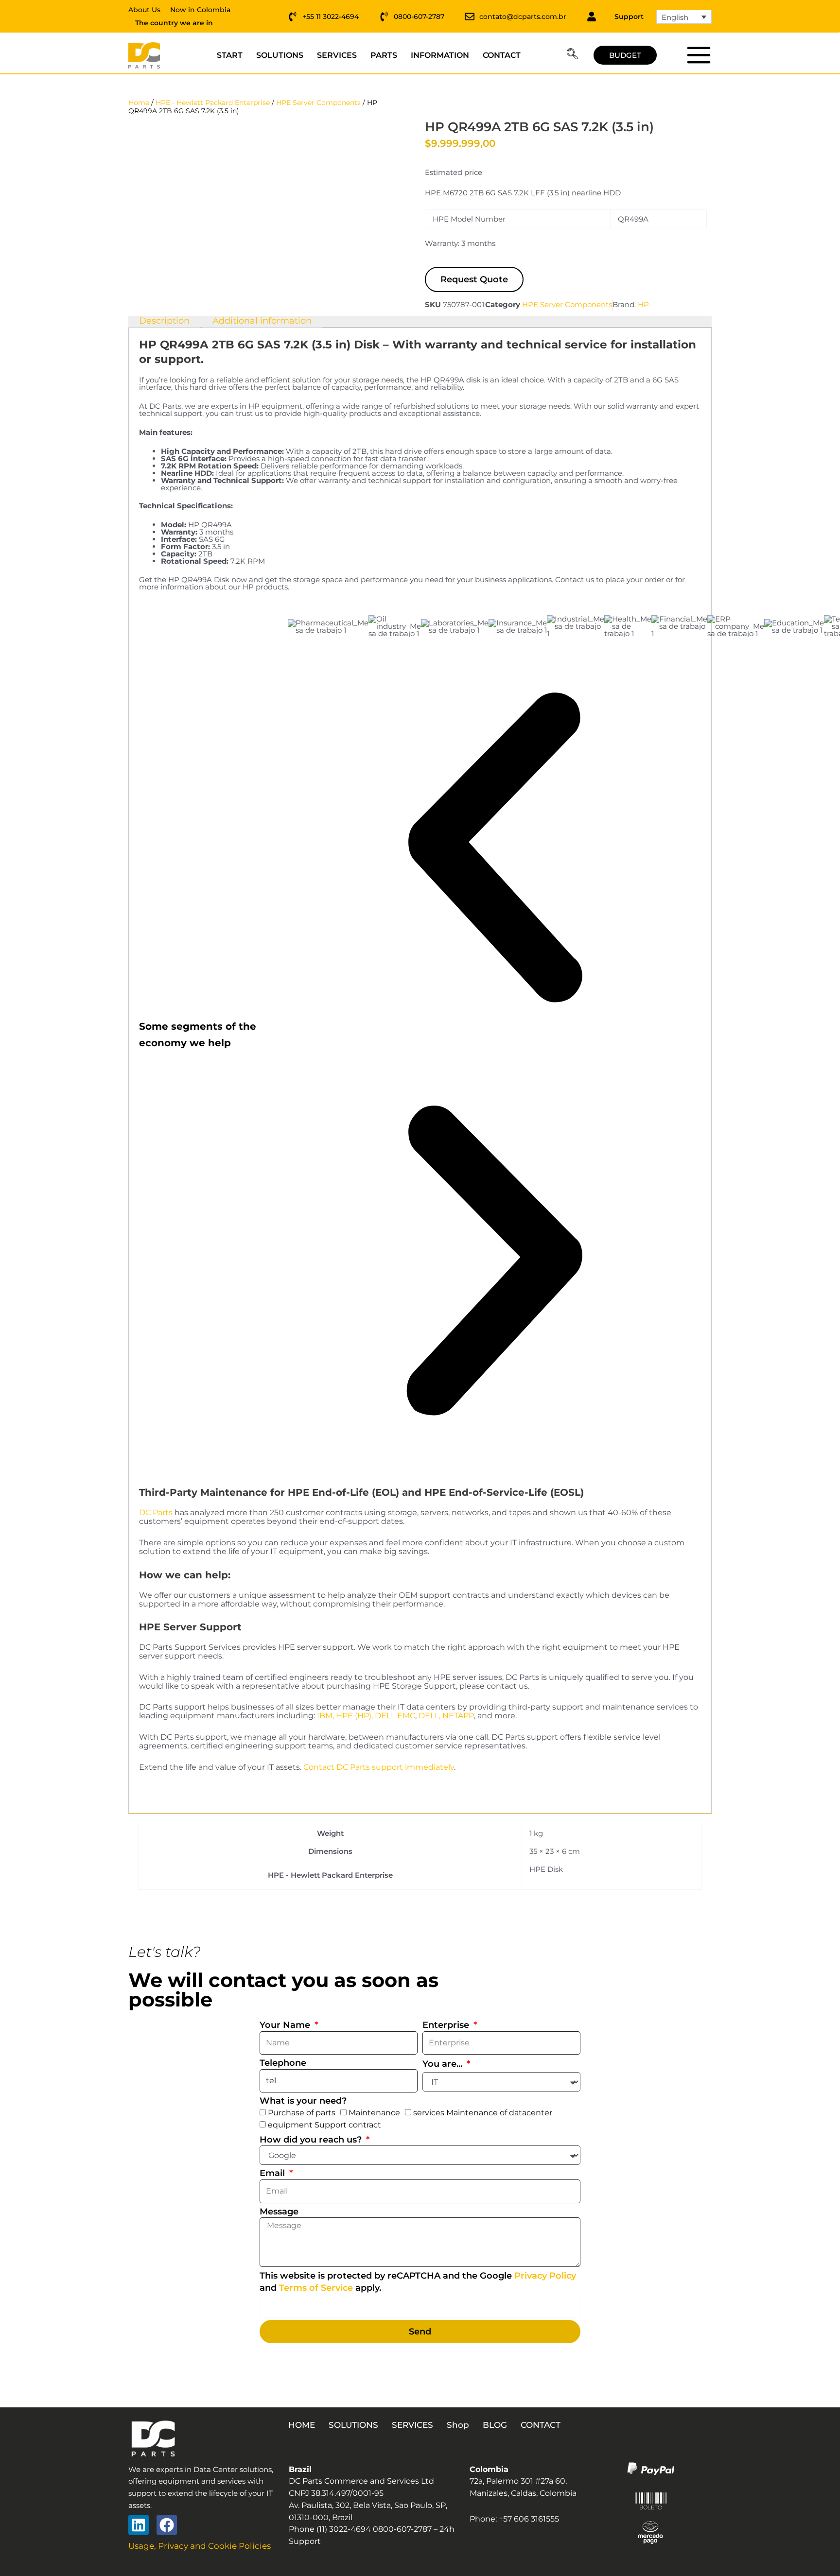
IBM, (325, 1716)
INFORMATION (440, 55)
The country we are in (174, 23)
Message (279, 2212)
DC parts (698, 55)
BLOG (495, 2425)
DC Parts (156, 1513)
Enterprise (447, 2025)
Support (629, 17)
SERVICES (337, 55)
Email (273, 2173)
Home (139, 103)
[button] (572, 55)
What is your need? (303, 2101)
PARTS (384, 55)
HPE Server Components (318, 103)
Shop (458, 2425)
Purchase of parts (302, 2113)
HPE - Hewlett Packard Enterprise (213, 103)
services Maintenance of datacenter (483, 2113)
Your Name (286, 2025)
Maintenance (374, 2113)
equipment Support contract (324, 2125)
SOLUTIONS (280, 55)
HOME (302, 2425)
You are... (444, 2064)
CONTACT (502, 55)
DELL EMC (395, 1716)
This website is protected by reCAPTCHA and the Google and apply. (418, 2282)
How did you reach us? (312, 2140)
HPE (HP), (354, 1716)
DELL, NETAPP (446, 1716)
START (230, 55)
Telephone (283, 2063)
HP (643, 304)
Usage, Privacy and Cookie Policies (200, 2546)
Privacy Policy (545, 2276)
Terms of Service (316, 2288)
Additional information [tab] (262, 321)
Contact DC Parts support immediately (379, 1767)
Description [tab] (164, 321)
